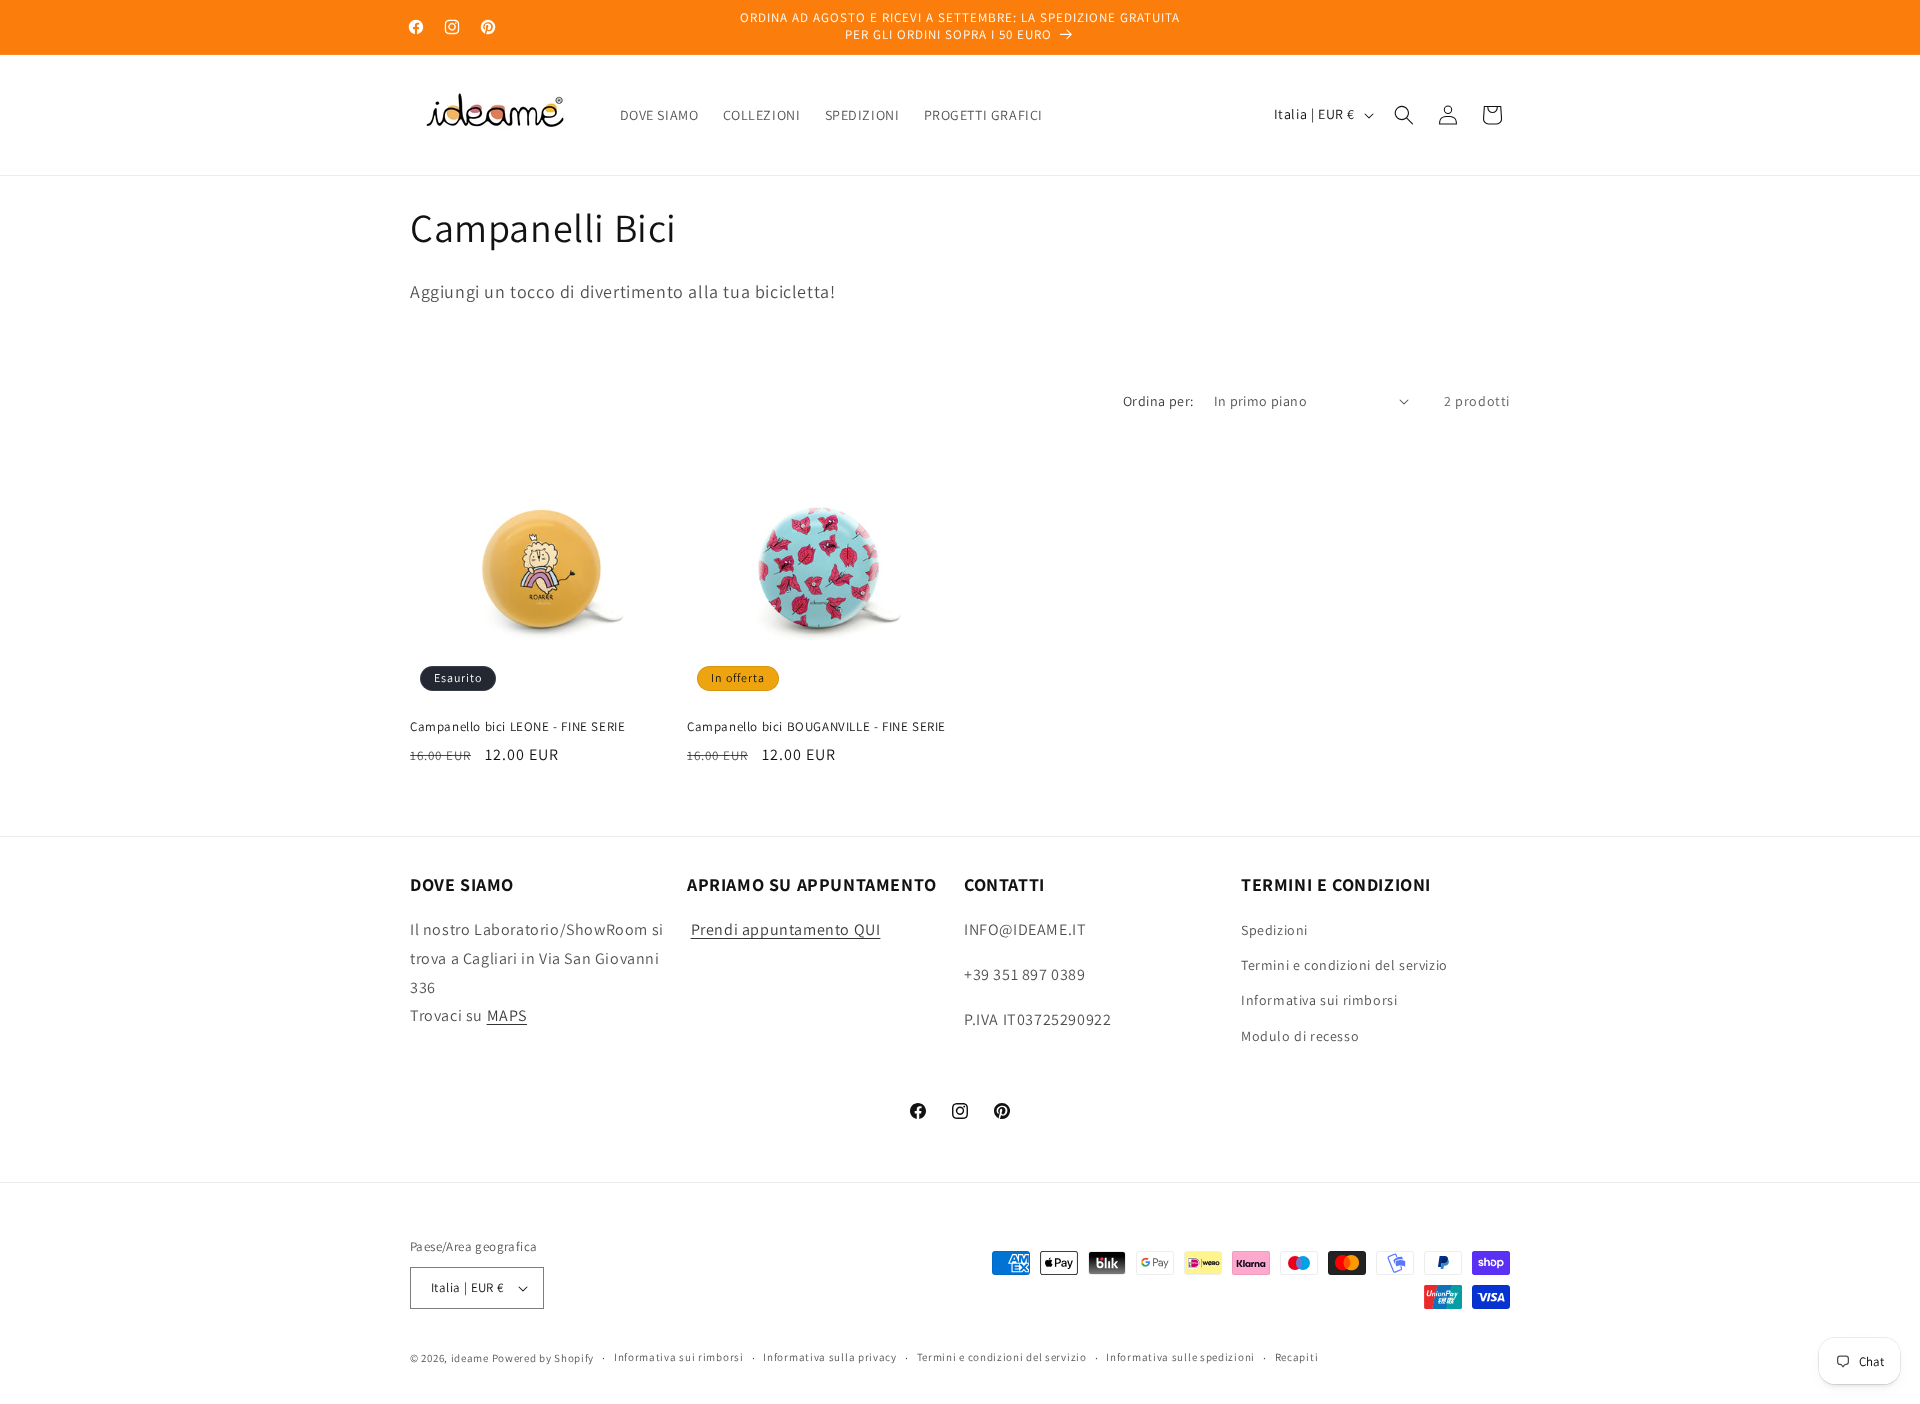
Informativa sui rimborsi (1319, 1001)
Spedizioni (1274, 930)
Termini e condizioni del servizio (1344, 965)
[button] (1404, 115)
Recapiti (1297, 1357)
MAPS (507, 1016)
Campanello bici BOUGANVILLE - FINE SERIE (816, 727)
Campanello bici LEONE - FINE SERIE (517, 727)
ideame (470, 1358)
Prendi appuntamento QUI (786, 929)
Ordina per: (1158, 401)
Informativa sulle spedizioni (1180, 1357)
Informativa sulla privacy (830, 1357)
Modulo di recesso (1300, 1036)
